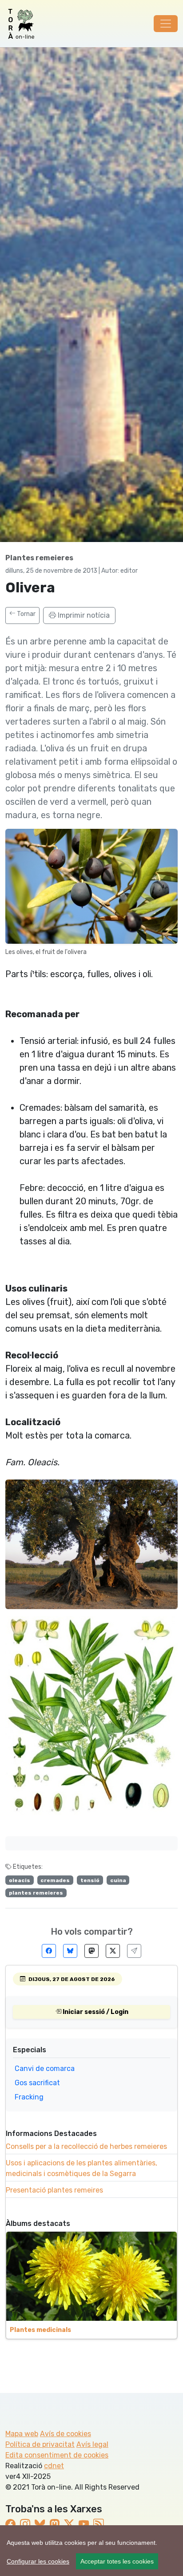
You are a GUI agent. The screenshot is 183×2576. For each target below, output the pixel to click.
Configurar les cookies (38, 2561)
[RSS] (98, 2524)
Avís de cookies (66, 2434)
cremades (55, 1880)
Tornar (26, 614)
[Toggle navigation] (166, 24)
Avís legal (92, 2444)
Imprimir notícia (83, 615)
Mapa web (22, 2434)
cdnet (54, 2466)
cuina (118, 1880)
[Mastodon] (91, 1951)
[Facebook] (49, 1951)
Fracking (29, 2097)
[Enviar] (134, 1951)
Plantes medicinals (40, 2330)
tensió (90, 1880)
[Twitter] (113, 1951)
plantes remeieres (36, 1893)
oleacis (20, 1880)
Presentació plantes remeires (54, 2190)
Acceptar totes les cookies (117, 2561)
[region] (91, 2551)
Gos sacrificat (37, 2083)
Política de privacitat (40, 2444)
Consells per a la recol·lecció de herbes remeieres (86, 2146)
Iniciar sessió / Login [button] (95, 2012)
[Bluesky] (70, 1951)
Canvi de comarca (45, 2069)
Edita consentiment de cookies (57, 2455)
